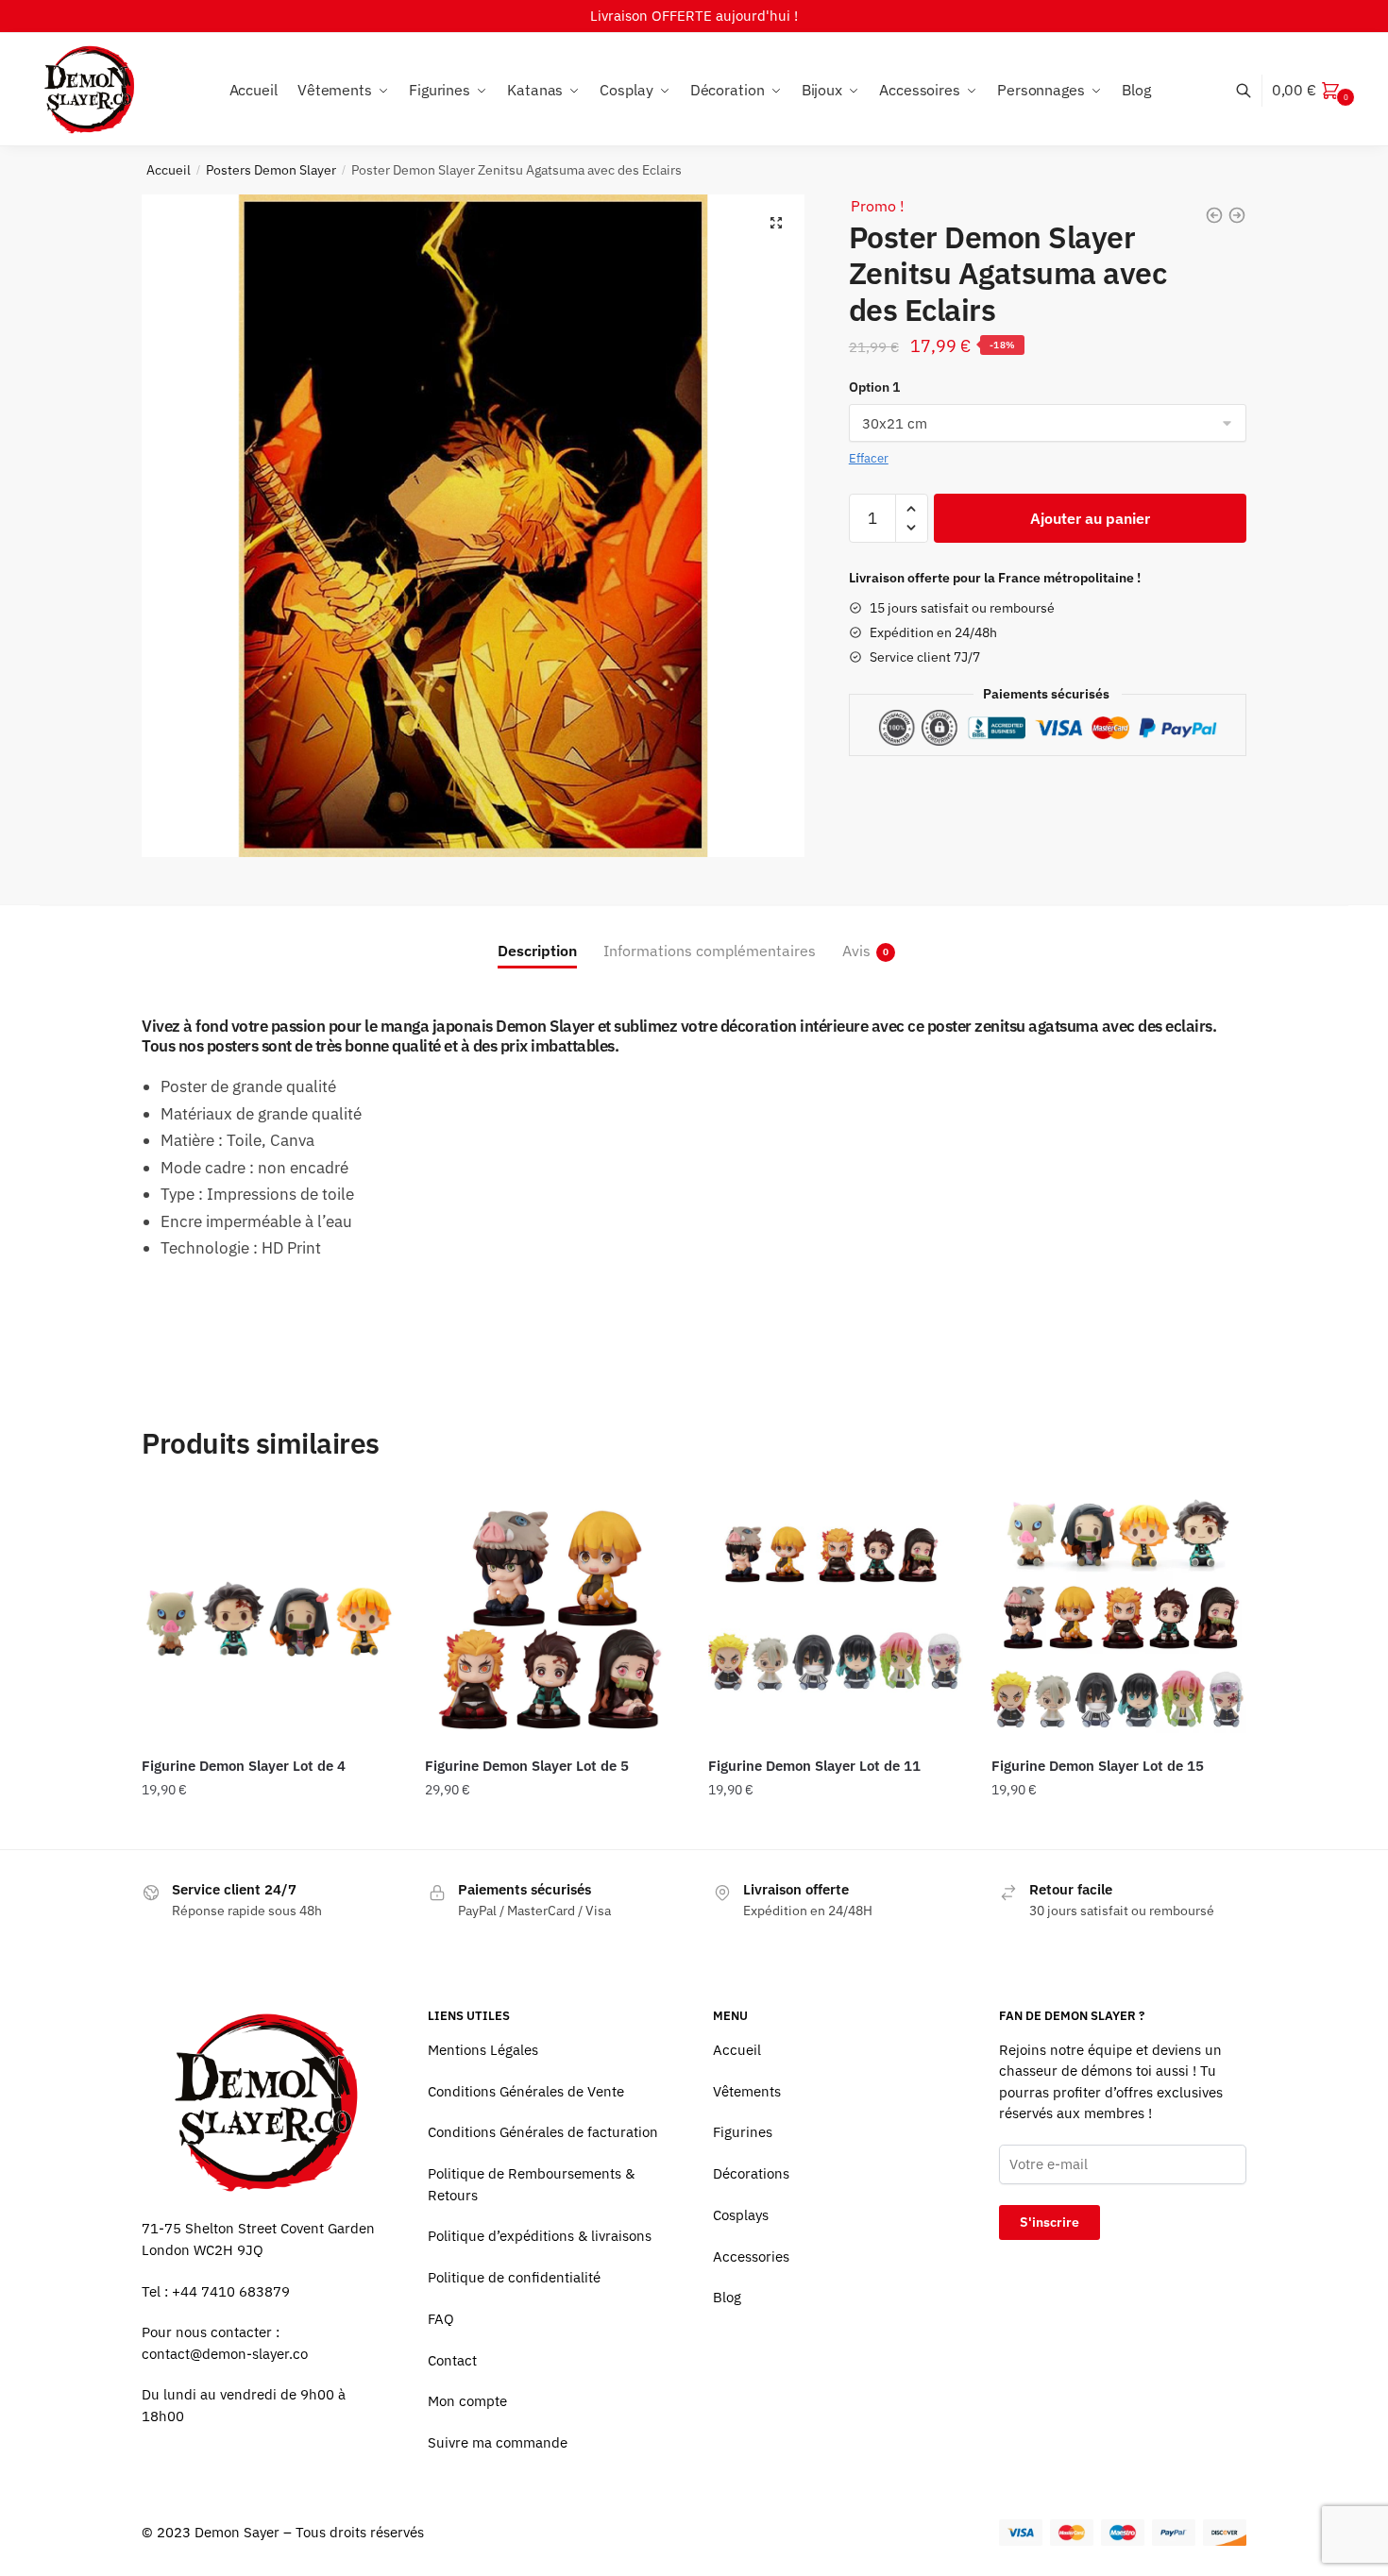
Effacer (869, 458)
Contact (452, 2360)
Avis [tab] (856, 951)
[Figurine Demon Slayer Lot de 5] (552, 1616)
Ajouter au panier (1090, 518)
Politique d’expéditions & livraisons (540, 2236)
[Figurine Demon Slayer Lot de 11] (836, 1616)
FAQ (441, 2319)
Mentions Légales (483, 2050)
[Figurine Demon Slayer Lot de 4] (269, 1616)
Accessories (751, 2256)
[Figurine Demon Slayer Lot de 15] (1119, 1616)
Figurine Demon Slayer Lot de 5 (527, 1766)
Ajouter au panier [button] (269, 1827)
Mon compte (467, 2401)
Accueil (169, 170)
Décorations (751, 2173)
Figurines (743, 2132)
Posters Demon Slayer (271, 170)
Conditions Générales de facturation (543, 2132)
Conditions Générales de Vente (526, 2091)
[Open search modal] (1253, 90)
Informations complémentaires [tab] (710, 951)
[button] (776, 223)
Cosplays (741, 2215)
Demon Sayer (237, 2532)
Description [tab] (537, 951)
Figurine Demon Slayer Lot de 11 (814, 1766)
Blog (727, 2297)
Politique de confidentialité (514, 2277)
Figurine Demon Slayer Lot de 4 (244, 1766)
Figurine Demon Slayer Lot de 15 (1098, 1766)
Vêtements (747, 2091)
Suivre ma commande (498, 2442)
